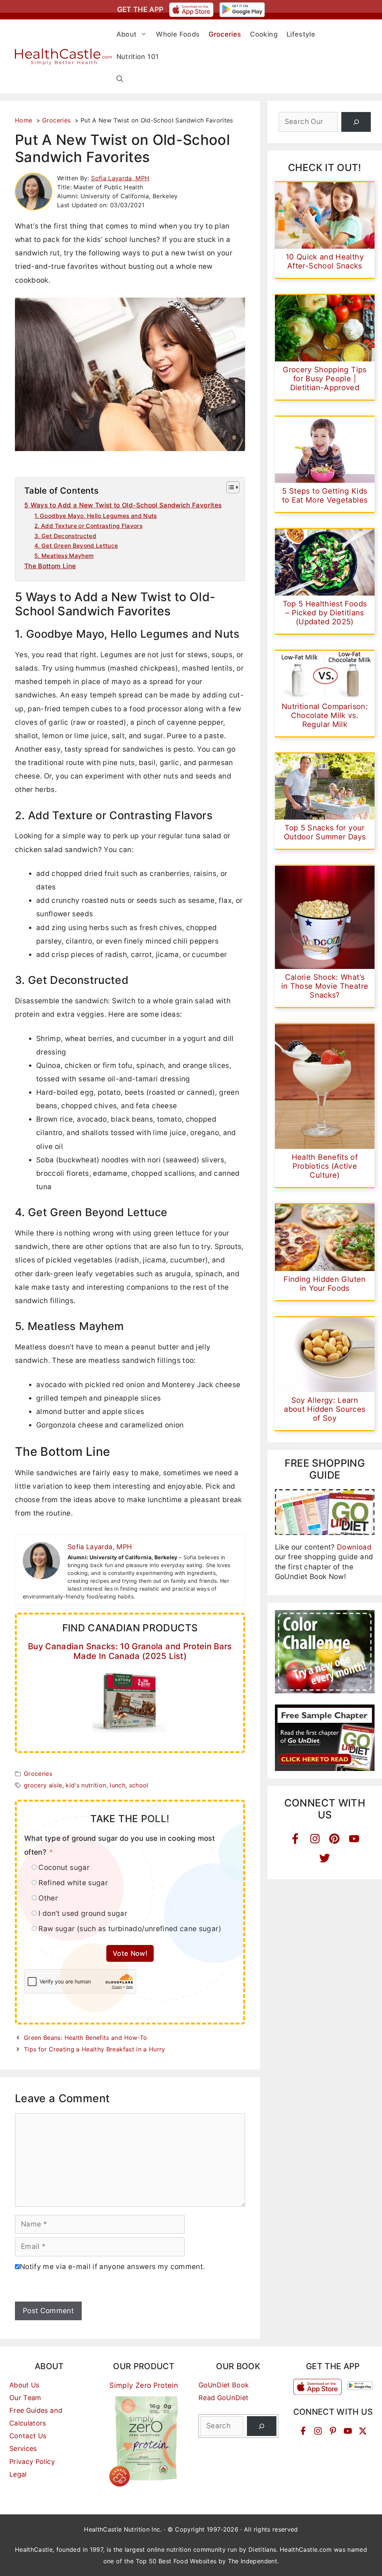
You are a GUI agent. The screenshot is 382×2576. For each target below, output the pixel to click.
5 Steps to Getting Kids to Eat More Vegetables (325, 495)
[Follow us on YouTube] (348, 2431)
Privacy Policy (32, 2462)
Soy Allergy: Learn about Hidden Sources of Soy (325, 1409)
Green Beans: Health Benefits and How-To (86, 2038)
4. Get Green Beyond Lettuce (76, 546)
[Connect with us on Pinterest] (333, 2431)
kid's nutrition (86, 1785)
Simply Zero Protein (144, 2385)
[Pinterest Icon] (334, 1839)
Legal (18, 2474)
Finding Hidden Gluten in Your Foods (325, 1284)
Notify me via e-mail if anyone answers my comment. (112, 2267)
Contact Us (28, 2436)
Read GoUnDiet (224, 2398)
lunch (118, 1785)
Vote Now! (130, 1953)
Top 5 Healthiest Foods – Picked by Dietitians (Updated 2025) (325, 613)
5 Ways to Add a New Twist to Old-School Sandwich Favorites (123, 505)
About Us (24, 2385)
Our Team (25, 2398)
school (139, 1785)
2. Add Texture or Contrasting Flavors (88, 526)
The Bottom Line (50, 566)
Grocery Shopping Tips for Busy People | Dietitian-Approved (325, 379)
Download (354, 1547)
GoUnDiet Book (224, 2385)
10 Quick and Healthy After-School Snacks (325, 261)
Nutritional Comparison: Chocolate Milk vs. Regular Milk (325, 715)
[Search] (356, 122)
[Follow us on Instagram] (318, 2431)
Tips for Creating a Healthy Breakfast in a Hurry (95, 2049)
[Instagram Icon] (315, 1839)
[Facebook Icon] (295, 1839)
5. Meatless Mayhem (64, 556)
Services (23, 2448)
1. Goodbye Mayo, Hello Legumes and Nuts (96, 516)
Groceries (38, 1774)
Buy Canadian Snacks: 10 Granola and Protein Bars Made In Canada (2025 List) (130, 1651)
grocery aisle (43, 1785)
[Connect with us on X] (363, 2431)
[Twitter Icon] (325, 1858)
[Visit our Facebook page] (303, 2431)
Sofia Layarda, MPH (120, 178)
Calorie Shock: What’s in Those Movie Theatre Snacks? (325, 986)
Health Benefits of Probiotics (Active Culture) (325, 1166)
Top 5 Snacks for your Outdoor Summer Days (325, 832)
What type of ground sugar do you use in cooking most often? (120, 1845)
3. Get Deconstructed (65, 536)
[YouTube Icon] (354, 1839)
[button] (120, 79)
